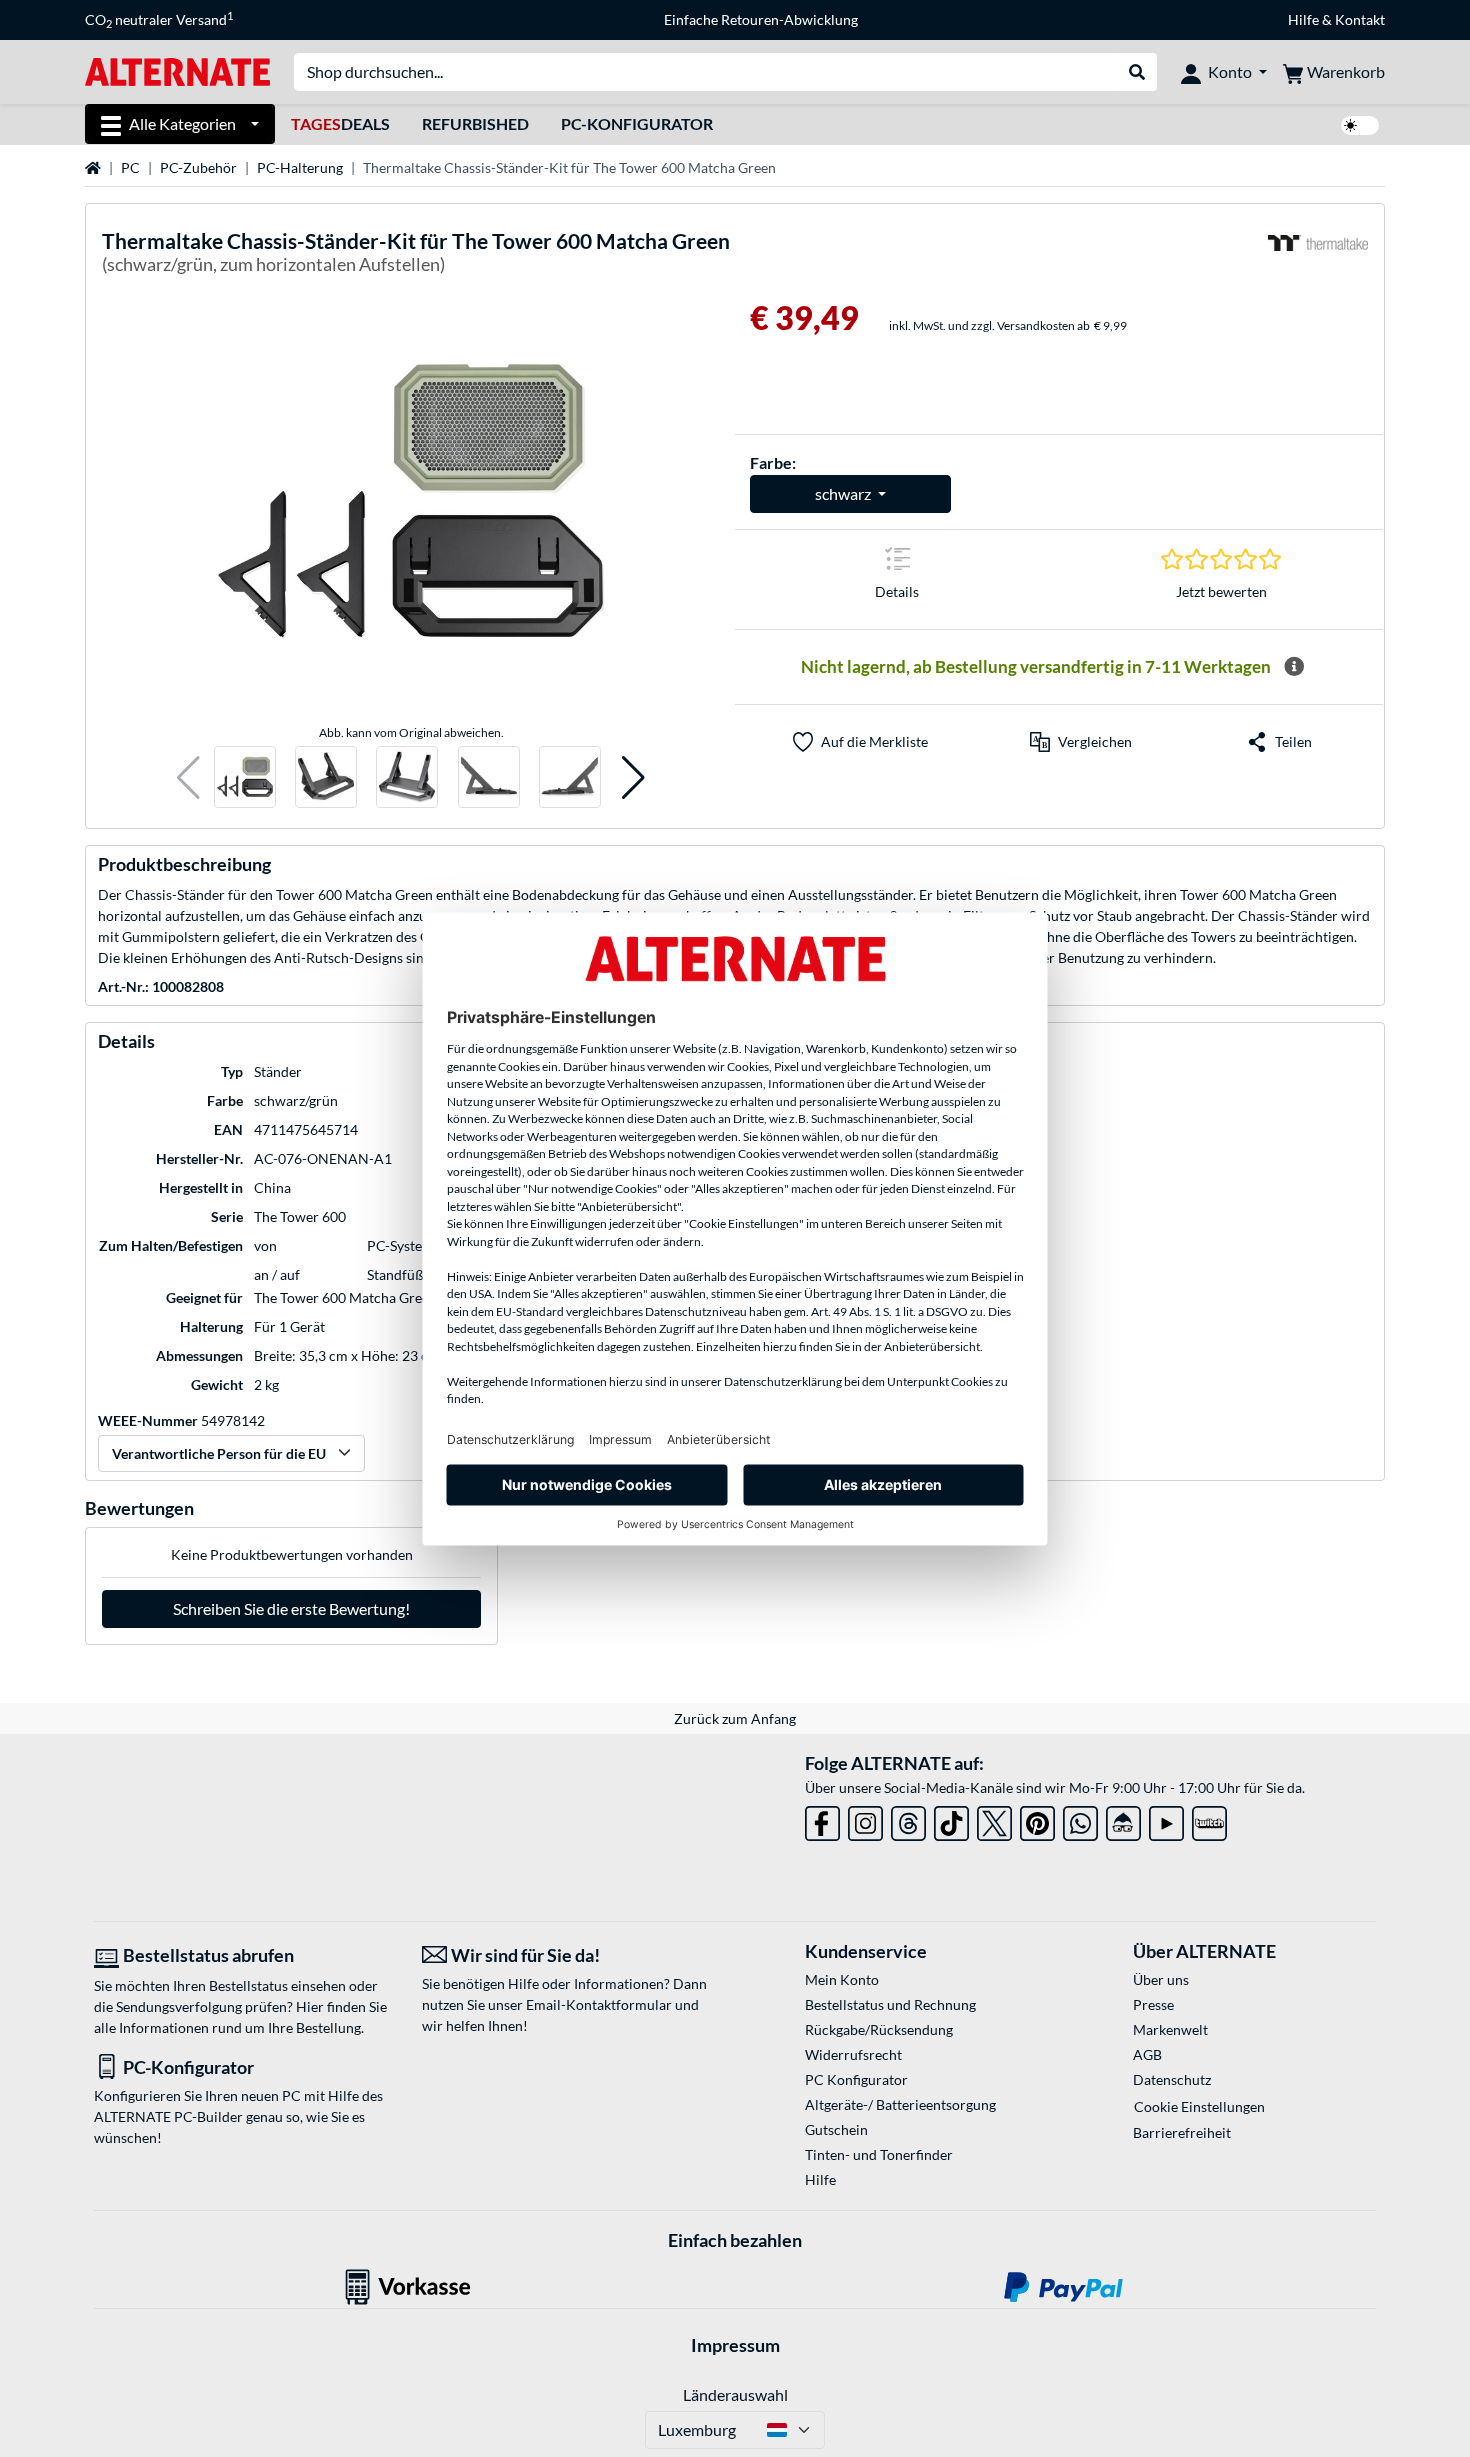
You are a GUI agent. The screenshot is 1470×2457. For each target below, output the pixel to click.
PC (130, 167)
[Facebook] (822, 1819)
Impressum (735, 2345)
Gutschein (836, 2129)
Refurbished (475, 123)
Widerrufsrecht (853, 2054)
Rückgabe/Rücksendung (879, 2029)
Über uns (1161, 1979)
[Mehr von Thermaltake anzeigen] (1318, 255)
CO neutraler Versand (159, 20)
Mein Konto (842, 1979)
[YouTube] (1166, 1819)
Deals (340, 123)
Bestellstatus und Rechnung (890, 2004)
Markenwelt (1170, 2029)
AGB (1147, 2054)
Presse (1153, 2004)
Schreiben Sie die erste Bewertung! (291, 1608)
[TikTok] (951, 1819)
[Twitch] (1209, 1819)
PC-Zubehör (198, 167)
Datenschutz (1172, 2079)
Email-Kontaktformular (599, 2004)
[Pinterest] (1037, 1819)
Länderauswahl (735, 2394)
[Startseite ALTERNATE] (177, 70)
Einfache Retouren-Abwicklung (761, 19)
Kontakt (1360, 19)
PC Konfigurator (856, 2079)
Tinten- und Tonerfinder (879, 2154)
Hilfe (1303, 19)
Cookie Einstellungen (1199, 2106)
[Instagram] (865, 1819)
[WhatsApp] (1080, 1819)
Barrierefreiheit (1182, 2132)
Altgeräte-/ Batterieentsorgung (900, 2104)
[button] (188, 777)
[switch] (1360, 125)
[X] (994, 1819)
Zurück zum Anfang (735, 1718)
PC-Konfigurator (637, 123)
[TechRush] (1123, 1819)
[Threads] (908, 1819)
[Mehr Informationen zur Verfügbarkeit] (1294, 667)
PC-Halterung (300, 167)
